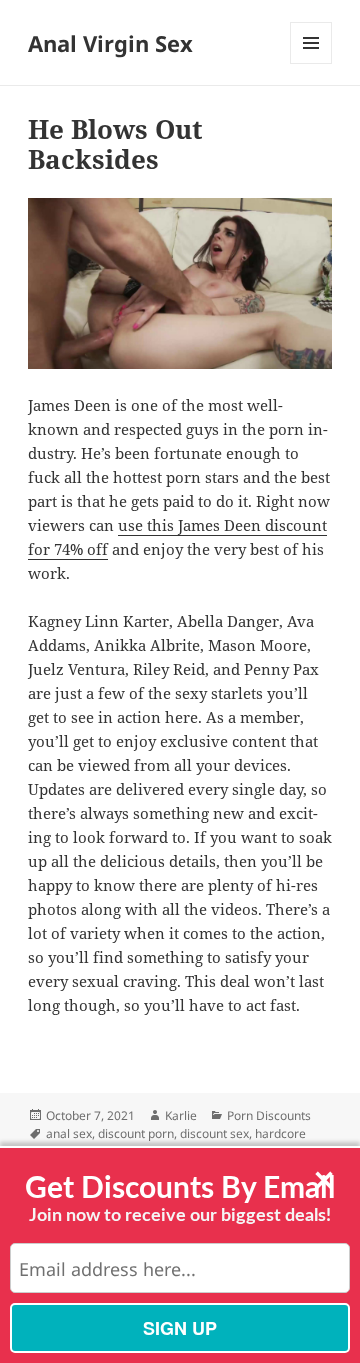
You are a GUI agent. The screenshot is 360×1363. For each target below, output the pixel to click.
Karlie (181, 1115)
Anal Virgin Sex (110, 43)
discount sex (214, 1133)
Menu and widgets (311, 63)
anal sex (69, 1133)
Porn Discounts (269, 1115)
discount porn (136, 1133)
